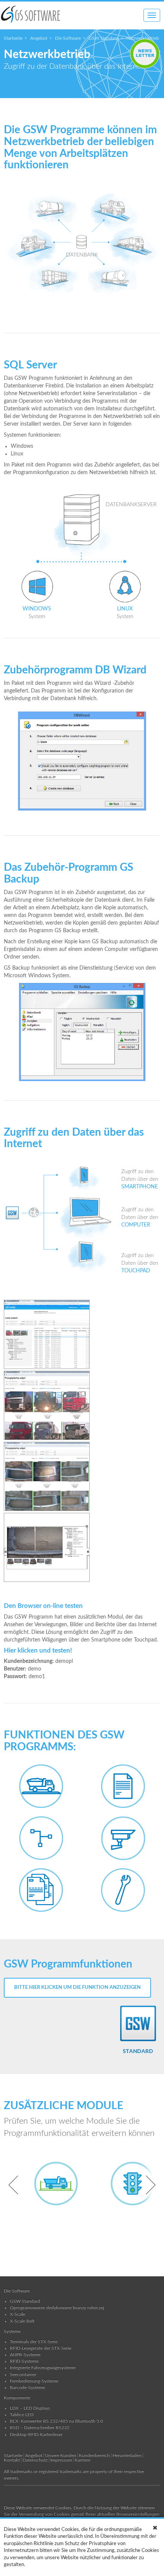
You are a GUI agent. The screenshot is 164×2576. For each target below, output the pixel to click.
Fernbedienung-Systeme (34, 2381)
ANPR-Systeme (25, 2355)
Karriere (83, 2460)
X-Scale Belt (22, 2321)
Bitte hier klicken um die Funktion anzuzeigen (77, 1988)
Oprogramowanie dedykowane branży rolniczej (57, 2308)
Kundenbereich (94, 2455)
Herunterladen (127, 2455)
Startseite (13, 38)
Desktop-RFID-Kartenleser (36, 2434)
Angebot (39, 38)
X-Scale (18, 2314)
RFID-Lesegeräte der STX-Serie (41, 2348)
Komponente (17, 2398)
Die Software (68, 38)
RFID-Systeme (24, 2361)
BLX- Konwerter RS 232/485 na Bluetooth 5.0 (56, 2421)
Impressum (61, 2460)
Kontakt (12, 2460)
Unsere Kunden (61, 2455)
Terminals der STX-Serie (34, 2342)
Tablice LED (22, 2415)
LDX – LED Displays (30, 2408)
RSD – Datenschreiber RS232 (40, 2428)
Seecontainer (23, 2374)
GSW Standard (104, 38)
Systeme (12, 2331)
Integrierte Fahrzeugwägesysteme (43, 2368)
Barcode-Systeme (27, 2387)
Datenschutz (35, 2460)
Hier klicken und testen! (38, 1650)
